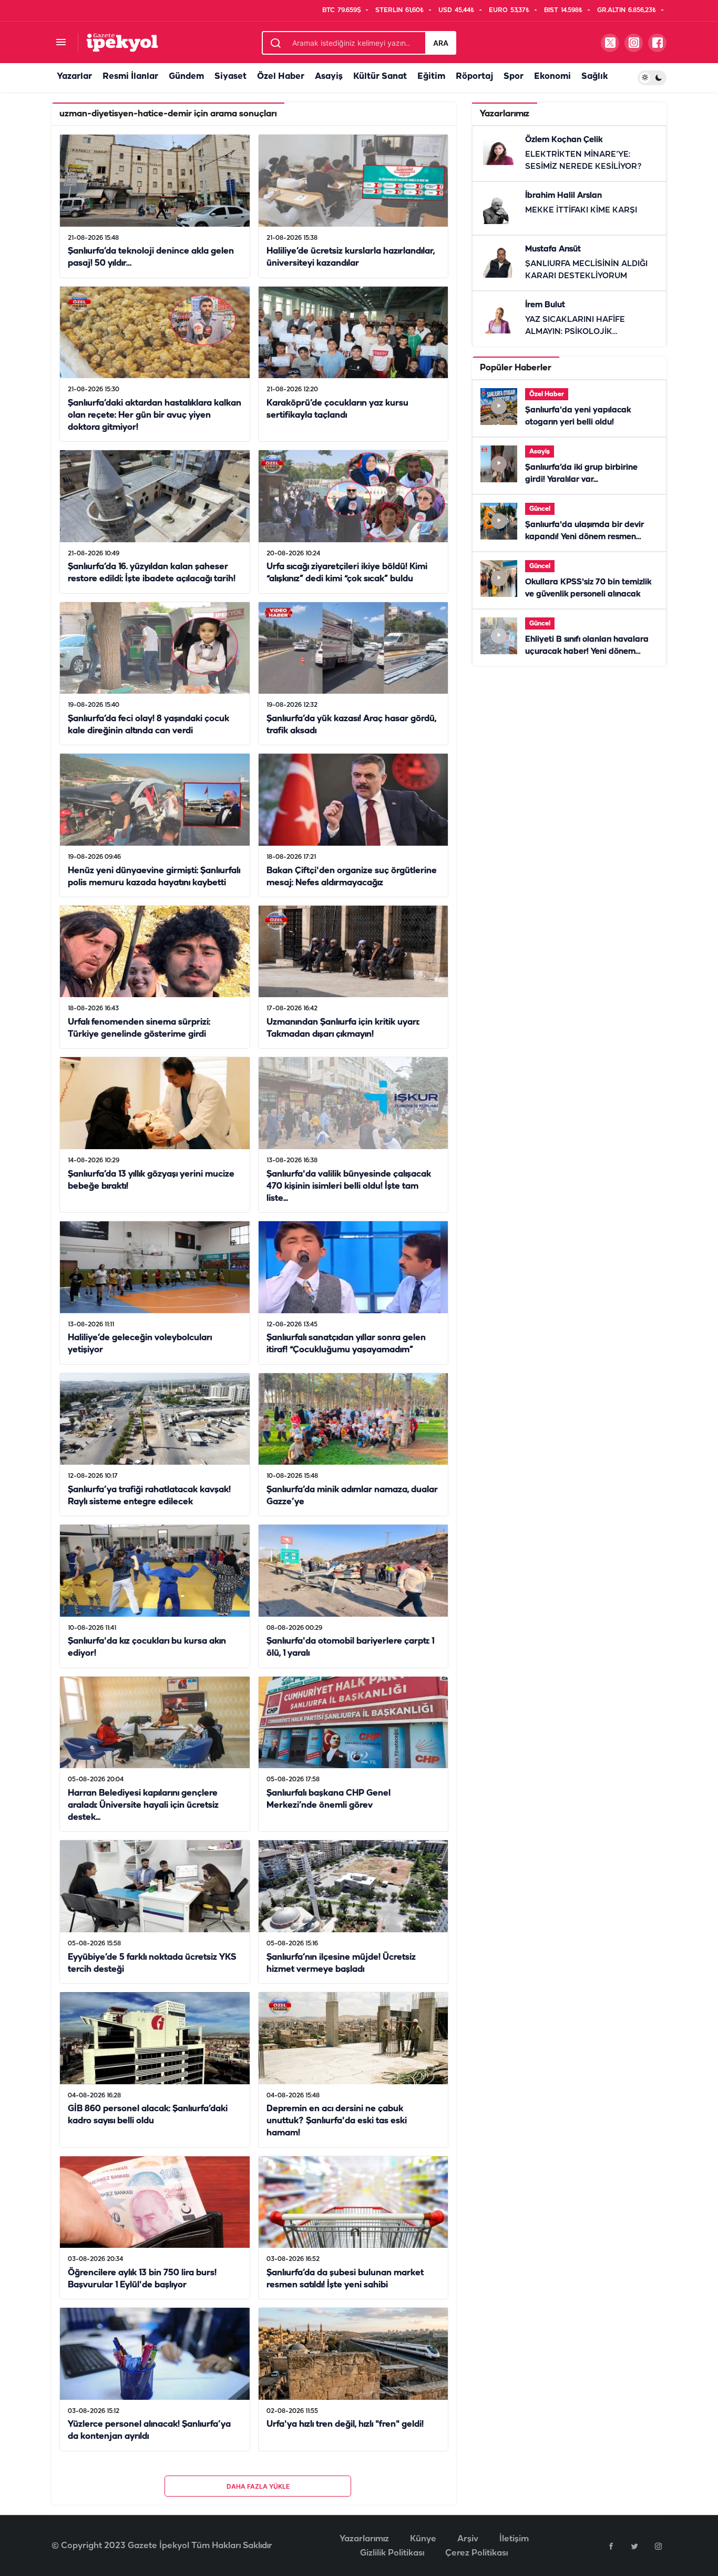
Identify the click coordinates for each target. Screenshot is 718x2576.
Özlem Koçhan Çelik (564, 140)
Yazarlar (74, 77)
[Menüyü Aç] (61, 43)
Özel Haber (281, 77)
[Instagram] (658, 2546)
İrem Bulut (545, 305)
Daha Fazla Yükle (258, 2486)
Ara (441, 43)
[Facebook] (611, 2546)
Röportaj (474, 77)
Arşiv (468, 2539)
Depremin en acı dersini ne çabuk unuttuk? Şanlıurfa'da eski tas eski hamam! (337, 2121)
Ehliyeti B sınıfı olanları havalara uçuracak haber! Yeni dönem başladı (587, 652)
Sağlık (594, 77)
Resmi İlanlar (130, 77)
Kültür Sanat (380, 77)
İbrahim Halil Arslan (563, 196)
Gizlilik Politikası (392, 2553)
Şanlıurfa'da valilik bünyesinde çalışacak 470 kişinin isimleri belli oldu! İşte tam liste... (349, 1186)
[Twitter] (634, 2546)
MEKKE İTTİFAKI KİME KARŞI (581, 210)
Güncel (540, 509)
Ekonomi (552, 77)
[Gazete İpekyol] (122, 42)
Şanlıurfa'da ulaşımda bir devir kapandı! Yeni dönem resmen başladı (584, 537)
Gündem (186, 77)
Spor (514, 77)
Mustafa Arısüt (553, 249)
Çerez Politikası (476, 2553)
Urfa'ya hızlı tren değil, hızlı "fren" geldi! (345, 2425)
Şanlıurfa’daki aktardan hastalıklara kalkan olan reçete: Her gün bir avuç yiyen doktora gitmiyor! (155, 415)
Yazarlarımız (364, 2539)
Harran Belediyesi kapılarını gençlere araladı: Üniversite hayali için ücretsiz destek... (143, 1805)
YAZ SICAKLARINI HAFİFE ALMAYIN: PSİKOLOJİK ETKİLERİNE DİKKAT (575, 332)
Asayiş (329, 77)
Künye (423, 2539)
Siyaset (230, 77)
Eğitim (431, 77)
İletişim (514, 2539)
